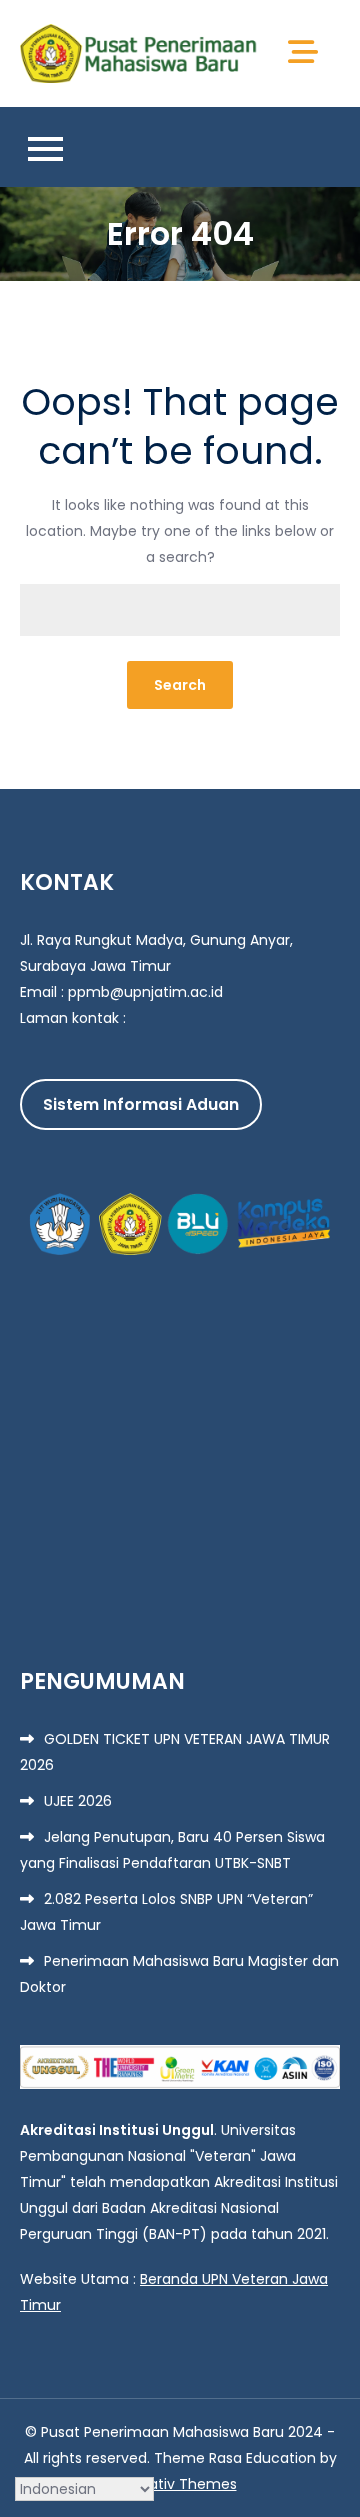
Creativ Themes (180, 2484)
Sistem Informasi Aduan (141, 1104)
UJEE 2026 (78, 1801)
